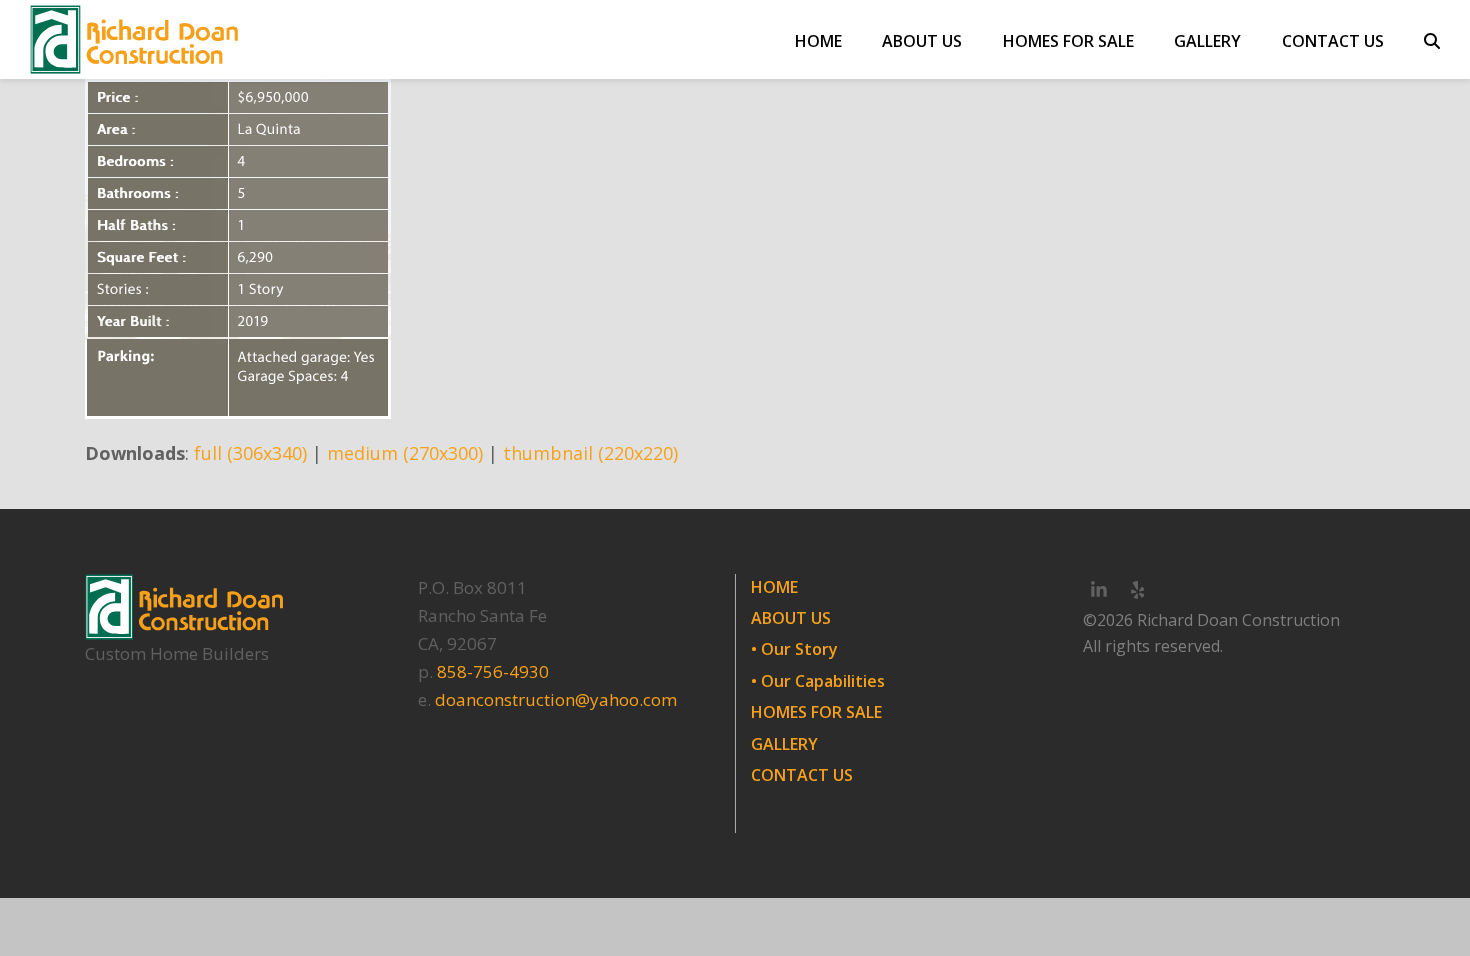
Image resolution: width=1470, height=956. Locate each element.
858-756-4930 (493, 671)
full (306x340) (250, 453)
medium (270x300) (405, 453)
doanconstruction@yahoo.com (556, 699)
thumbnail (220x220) (590, 453)
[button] (1432, 40)
